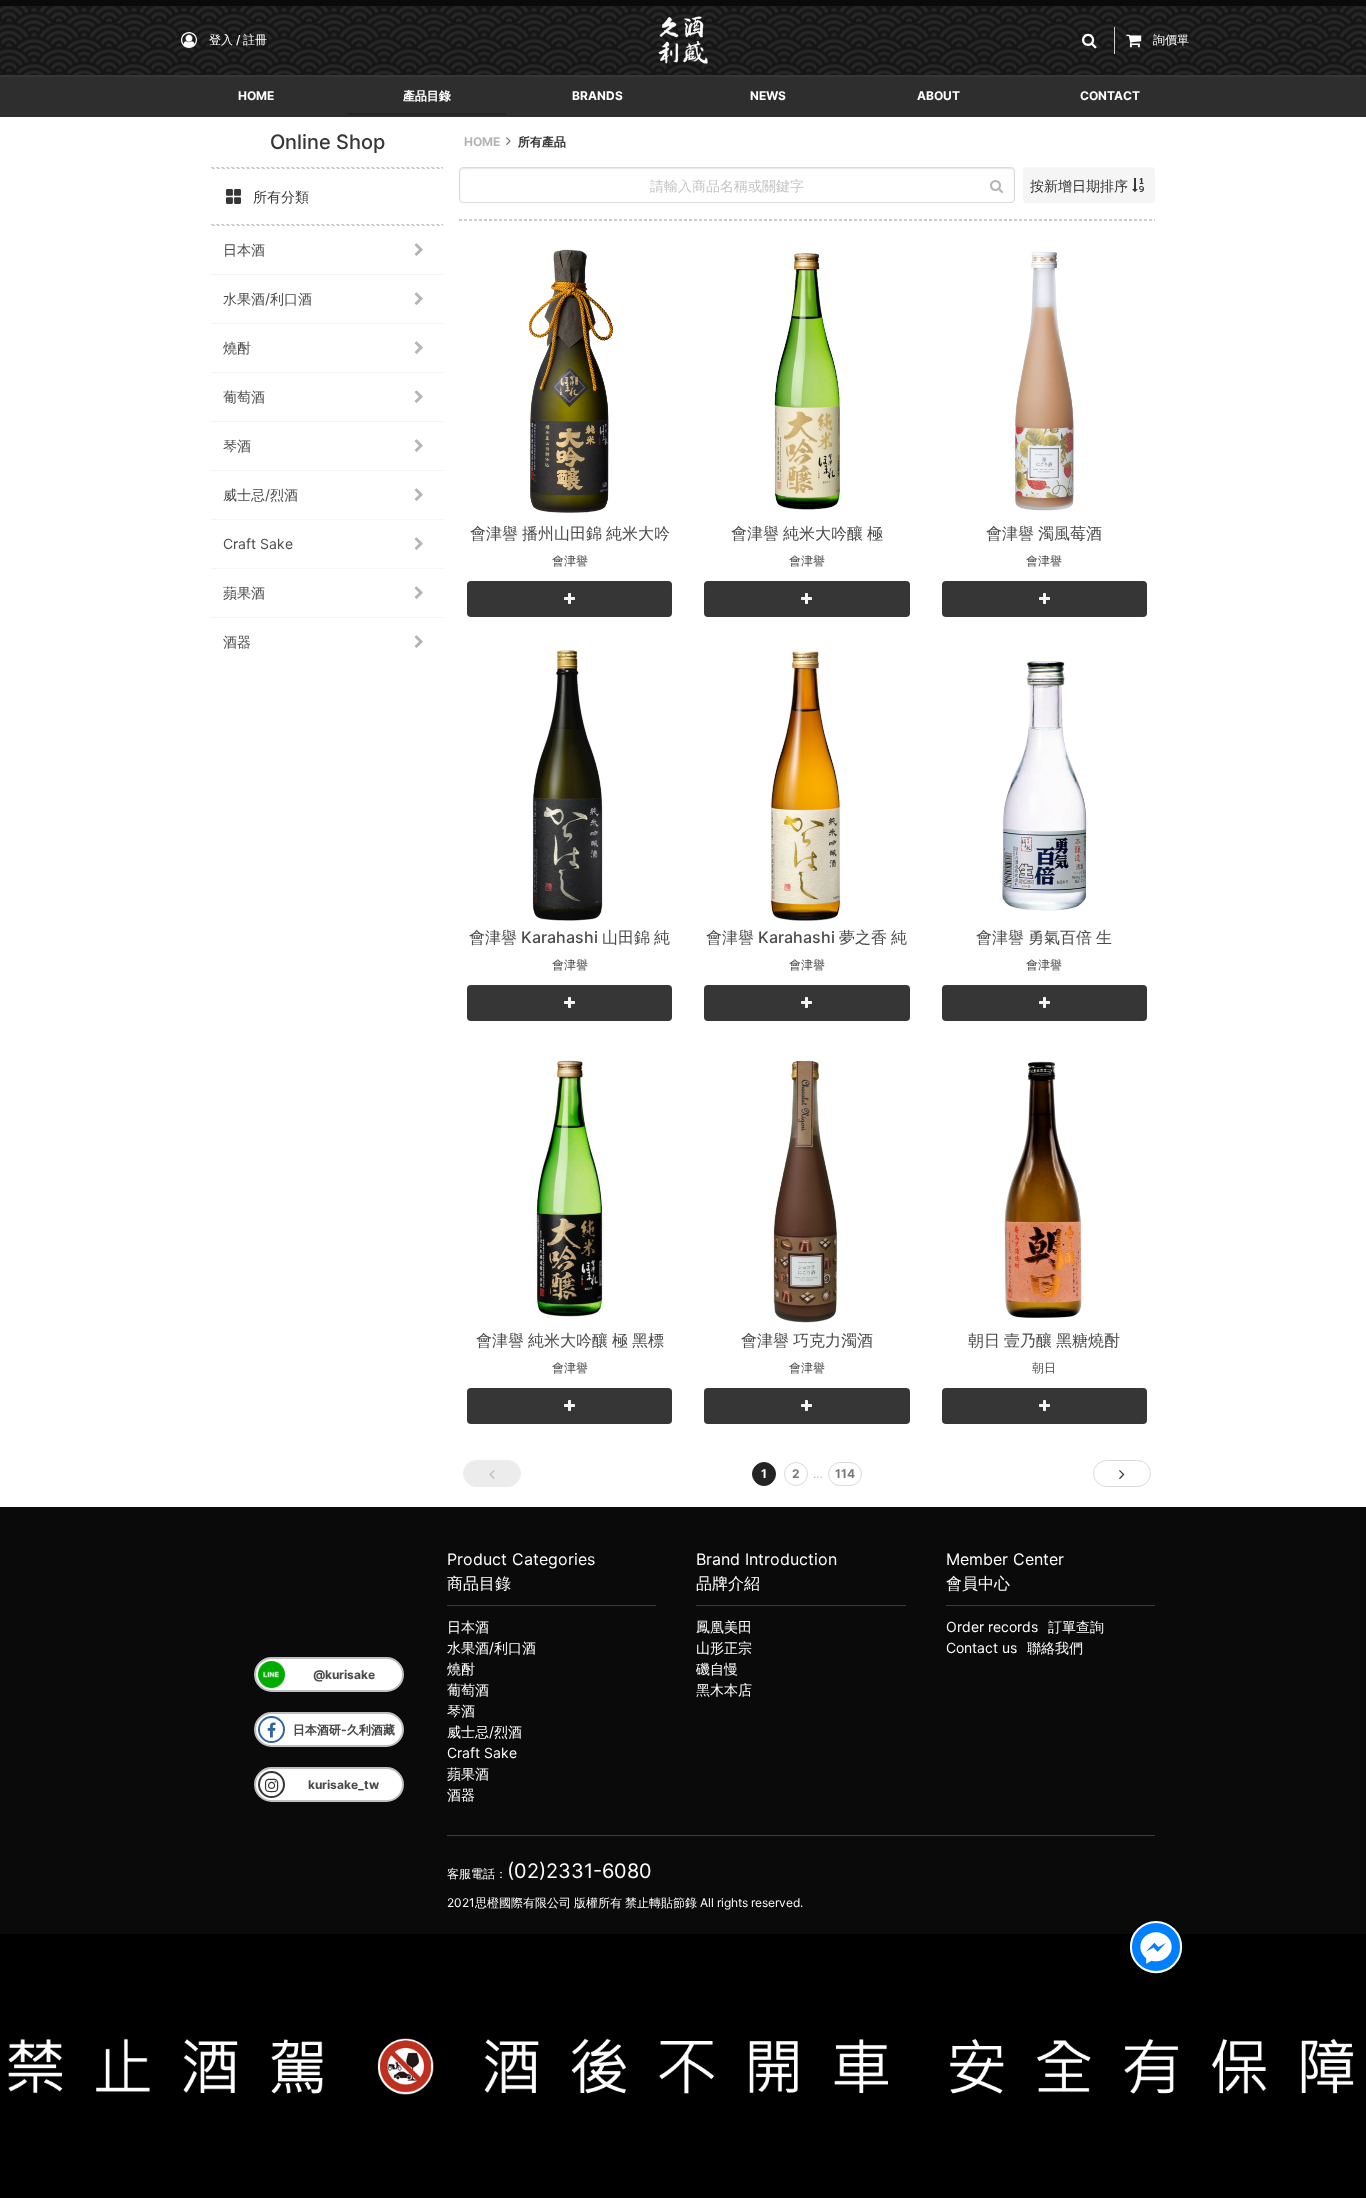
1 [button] (764, 1473)
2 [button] (796, 1473)
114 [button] (845, 1473)
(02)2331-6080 (579, 1871)
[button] (1093, 40)
